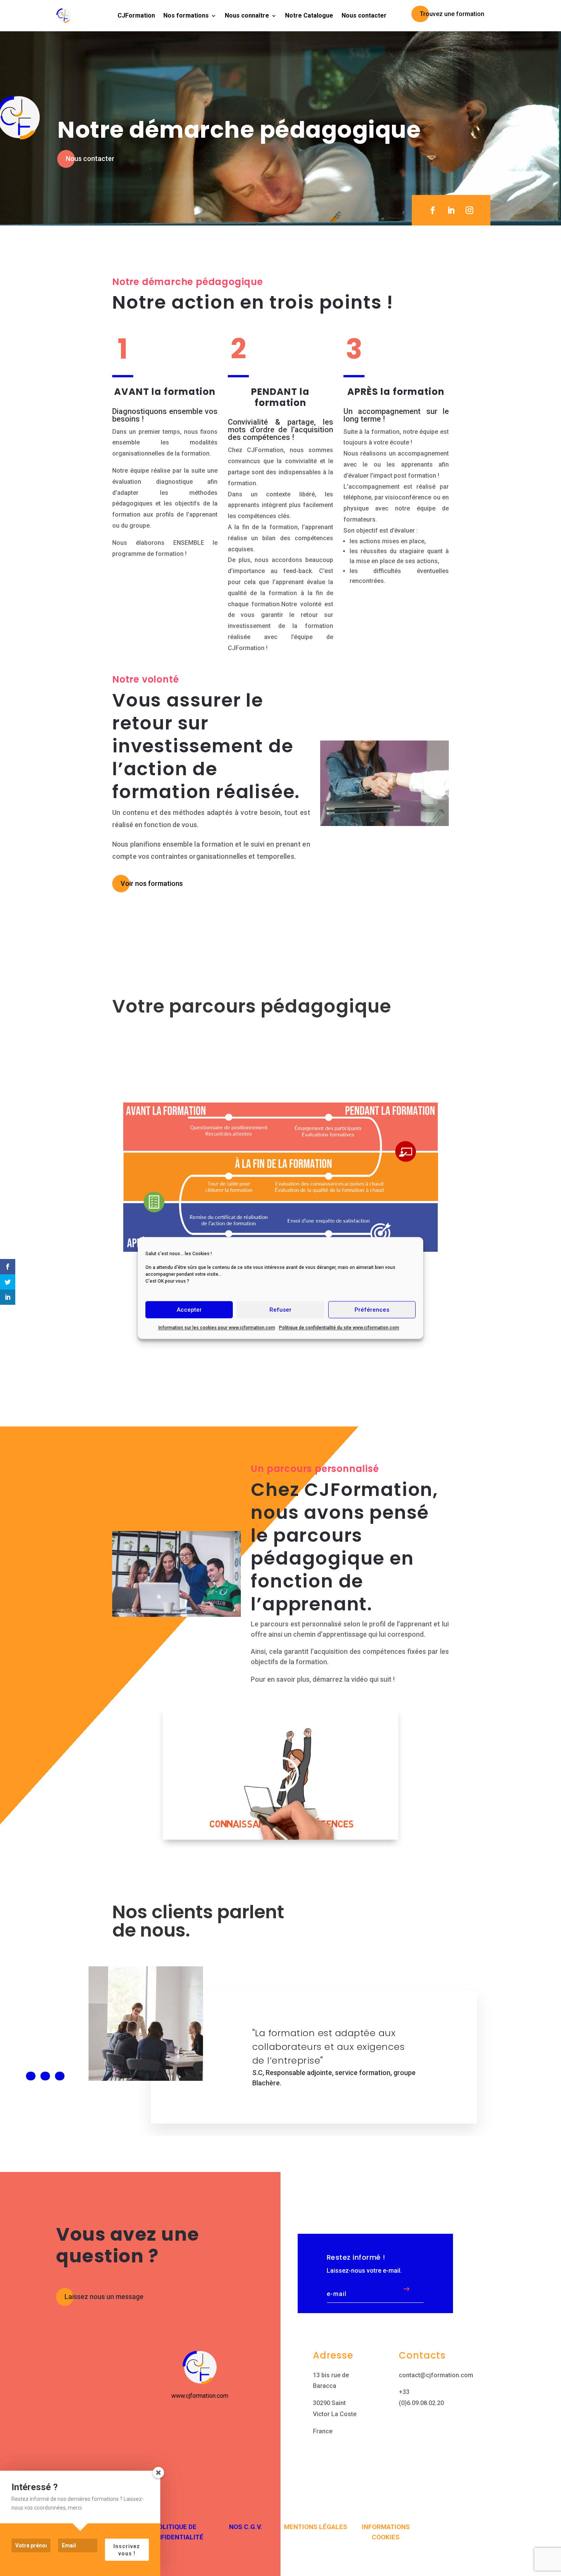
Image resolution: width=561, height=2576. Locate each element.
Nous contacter (364, 15)
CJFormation (136, 15)
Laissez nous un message (104, 2297)
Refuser (280, 1310)
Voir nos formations (152, 883)
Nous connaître (247, 15)
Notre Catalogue (309, 15)
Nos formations (186, 15)
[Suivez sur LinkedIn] (451, 210)
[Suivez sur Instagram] (469, 210)
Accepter (189, 1310)
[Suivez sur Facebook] (433, 210)
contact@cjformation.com (436, 2375)
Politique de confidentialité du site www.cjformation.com (339, 1328)
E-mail (337, 2294)
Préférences (372, 1310)
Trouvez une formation (452, 14)
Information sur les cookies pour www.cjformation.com (217, 1328)
